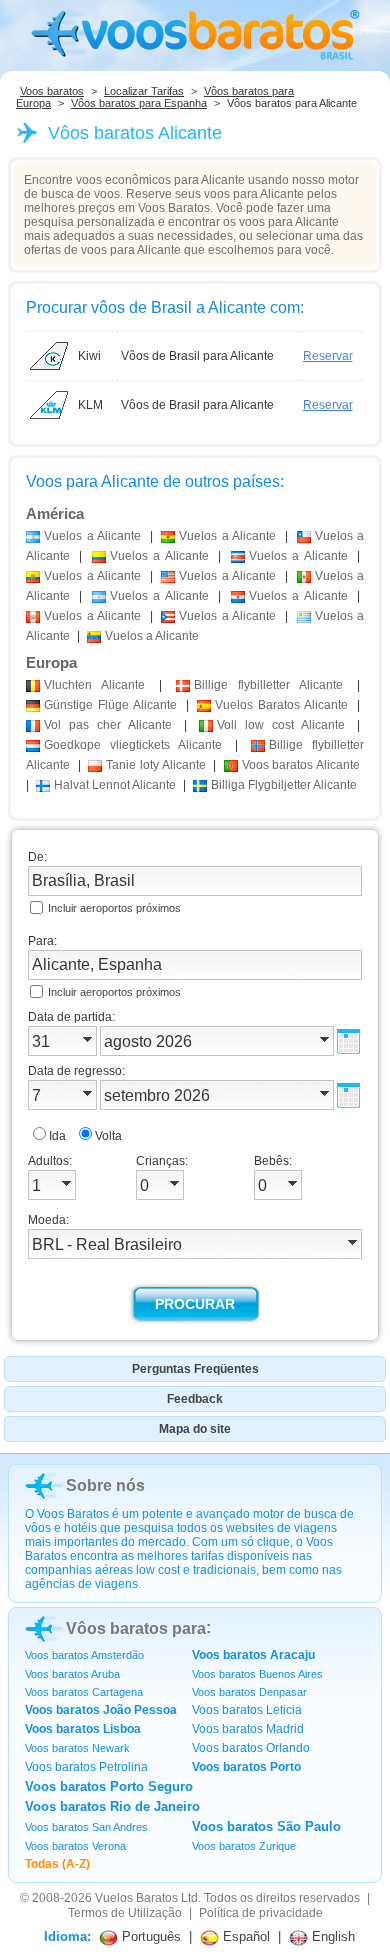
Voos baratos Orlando (251, 1748)
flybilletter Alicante (268, 685)
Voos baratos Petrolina (86, 1767)
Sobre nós (105, 1485)
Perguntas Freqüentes (195, 1369)
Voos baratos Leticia (247, 1710)
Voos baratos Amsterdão (84, 1655)
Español (244, 1936)
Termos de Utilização (125, 1913)
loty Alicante (155, 765)
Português (149, 1936)
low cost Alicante (281, 725)
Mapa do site (195, 1429)
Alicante (94, 685)
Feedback (195, 1399)
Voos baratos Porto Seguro (109, 1786)
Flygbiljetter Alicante (284, 785)
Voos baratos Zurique (244, 1846)
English (331, 1936)
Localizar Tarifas (144, 91)
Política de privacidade (261, 1913)
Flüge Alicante (110, 705)
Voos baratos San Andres (86, 1827)
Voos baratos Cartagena (84, 1692)
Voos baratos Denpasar (249, 1692)
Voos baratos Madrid (248, 1729)
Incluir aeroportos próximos (114, 908)
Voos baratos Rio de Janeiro (112, 1806)
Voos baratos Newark (77, 1748)
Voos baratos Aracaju (253, 1655)
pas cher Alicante (108, 725)
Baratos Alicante (281, 705)
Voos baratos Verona (75, 1846)
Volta (108, 1136)
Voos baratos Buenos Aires (257, 1674)
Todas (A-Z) (57, 1864)
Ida (57, 1136)
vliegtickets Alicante (133, 745)
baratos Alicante (301, 765)
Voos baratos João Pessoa (101, 1710)
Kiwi (89, 356)
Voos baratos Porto (246, 1767)
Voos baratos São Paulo (266, 1826)
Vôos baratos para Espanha (139, 103)
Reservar (328, 356)
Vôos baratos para (136, 1628)
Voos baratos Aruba (72, 1674)
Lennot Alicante (115, 785)
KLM (90, 405)
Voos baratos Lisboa (83, 1729)
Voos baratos (52, 91)
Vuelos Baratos (136, 1898)
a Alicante (92, 536)
